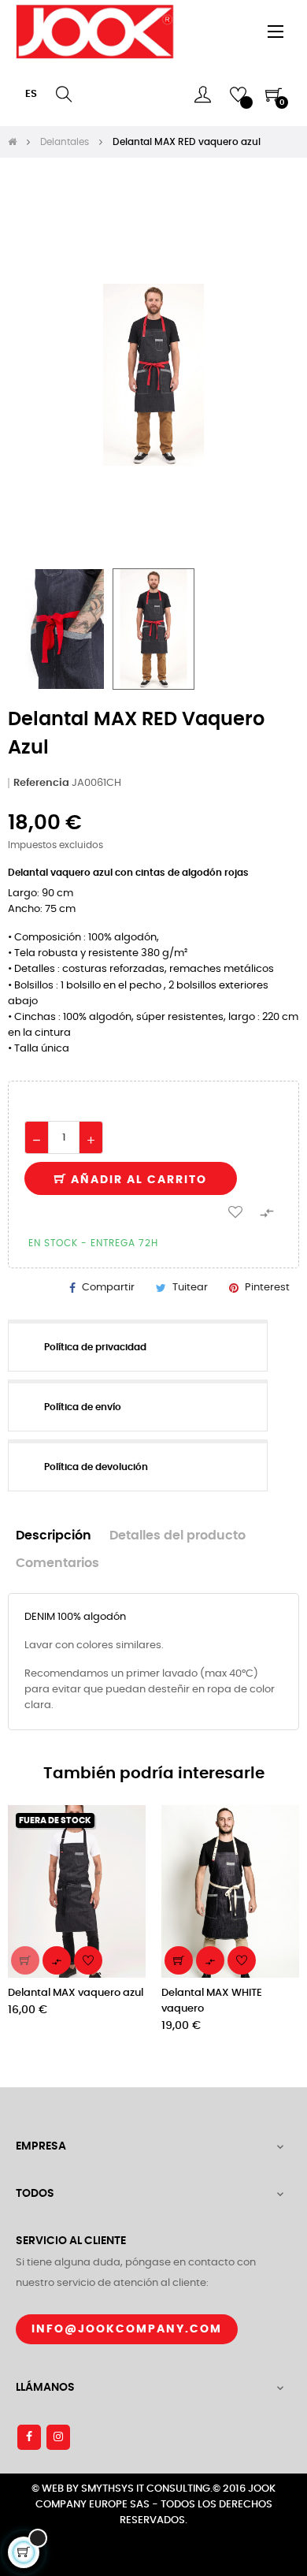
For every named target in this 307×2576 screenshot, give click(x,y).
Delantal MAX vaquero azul (76, 1993)
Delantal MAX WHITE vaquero (212, 2001)
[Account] (203, 95)
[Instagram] (58, 2437)
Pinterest (267, 1288)
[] (25, 1960)
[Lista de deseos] (235, 1212)
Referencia (41, 783)
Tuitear (190, 1288)
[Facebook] (29, 2437)
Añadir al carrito (137, 1180)
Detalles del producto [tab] (178, 1536)
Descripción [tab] (54, 1536)
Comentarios (57, 1563)
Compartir (108, 1288)
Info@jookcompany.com (127, 2329)
